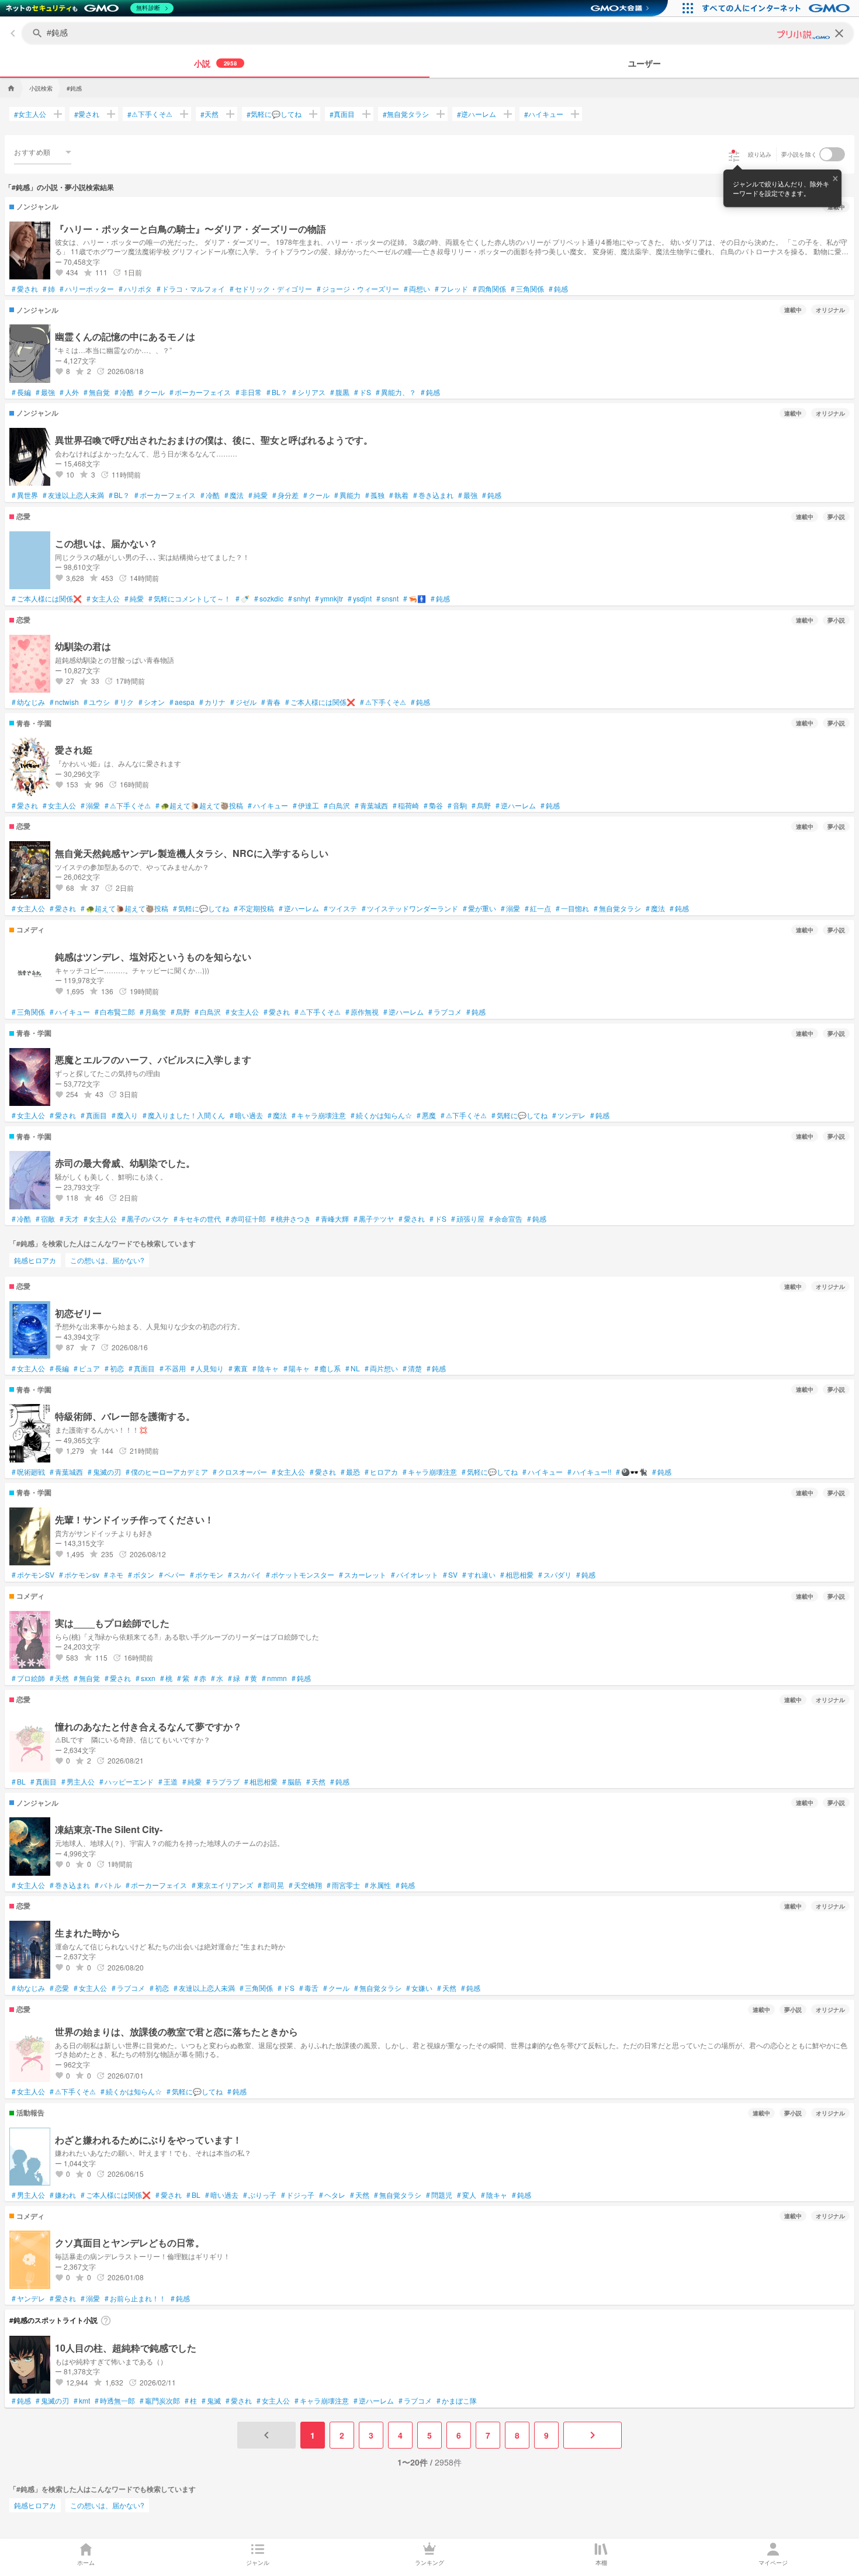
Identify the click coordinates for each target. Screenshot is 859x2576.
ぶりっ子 (260, 2195)
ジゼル (243, 702)
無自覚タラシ (406, 114)
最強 (45, 392)
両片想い (381, 1368)
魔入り (125, 1115)
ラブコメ (445, 1012)
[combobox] (43, 152)
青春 (271, 702)
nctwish (64, 702)
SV (450, 1575)
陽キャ (297, 1368)
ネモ (114, 1575)
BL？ (277, 392)
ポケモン (207, 1575)
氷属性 (378, 1885)
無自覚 (97, 392)
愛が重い (479, 908)
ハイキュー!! (589, 1472)
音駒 (457, 805)
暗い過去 (246, 1115)
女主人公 (30, 114)
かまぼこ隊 (457, 2401)
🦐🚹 (415, 599)
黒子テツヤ (374, 1219)
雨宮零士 (343, 1885)
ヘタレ (332, 2195)
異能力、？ (396, 392)
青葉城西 (371, 805)
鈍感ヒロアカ (35, 1260)
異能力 (347, 495)
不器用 (173, 1368)
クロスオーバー (240, 1472)
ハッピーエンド (127, 1782)
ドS (363, 392)
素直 (238, 1368)
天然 (209, 114)
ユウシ (97, 702)
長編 (21, 392)
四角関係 (489, 289)
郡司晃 (271, 1885)
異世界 (25, 495)
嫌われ (63, 2195)
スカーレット (363, 1575)
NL (353, 1368)
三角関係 (527, 289)
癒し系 (328, 1368)
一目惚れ (572, 908)
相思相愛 (517, 1575)
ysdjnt (360, 599)
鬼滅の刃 (104, 1472)
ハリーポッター (87, 289)
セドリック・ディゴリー (271, 289)
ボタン (141, 1575)
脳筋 (292, 1782)
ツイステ (340, 908)
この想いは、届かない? (107, 1260)
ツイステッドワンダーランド (410, 908)
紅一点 (538, 908)
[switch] (832, 154)
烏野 (481, 805)
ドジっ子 (298, 2195)
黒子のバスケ (145, 1219)
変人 (467, 2195)
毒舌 (309, 1988)
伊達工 (306, 805)
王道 (168, 1782)
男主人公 (78, 1782)
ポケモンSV (33, 1575)
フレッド (451, 289)
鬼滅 (211, 2401)
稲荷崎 (406, 805)
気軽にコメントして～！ (190, 599)
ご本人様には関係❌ (47, 599)
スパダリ (555, 1575)
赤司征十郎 (246, 1219)
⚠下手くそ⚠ (150, 114)
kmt (82, 2401)
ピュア (87, 1368)
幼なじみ (28, 702)
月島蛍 (153, 1012)
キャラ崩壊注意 (319, 1115)
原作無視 (362, 1012)
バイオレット (415, 1575)
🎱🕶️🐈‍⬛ (632, 1472)
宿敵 (45, 1219)
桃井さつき (291, 1219)
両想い (417, 289)
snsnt (387, 599)
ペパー (172, 1575)
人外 (69, 392)
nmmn (274, 1678)
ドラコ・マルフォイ (191, 289)
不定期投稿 (254, 908)
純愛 (258, 495)
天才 (69, 1219)
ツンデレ (569, 1115)
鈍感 (558, 289)
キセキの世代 (197, 1219)
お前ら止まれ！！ (135, 2298)
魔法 (234, 495)
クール (152, 392)
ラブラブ (223, 1782)
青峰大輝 (332, 1219)
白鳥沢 (337, 805)
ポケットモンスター (300, 1575)
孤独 (375, 495)
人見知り (207, 1368)
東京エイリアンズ (222, 1885)
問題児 (439, 2195)
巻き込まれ (433, 495)
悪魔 (426, 1115)
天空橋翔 (305, 1885)
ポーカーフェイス (200, 392)
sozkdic (269, 599)
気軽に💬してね (274, 114)
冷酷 (124, 392)
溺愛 (90, 805)
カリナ (212, 702)
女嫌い (419, 1988)
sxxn (146, 1678)
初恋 (114, 1368)
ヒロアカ (381, 1472)
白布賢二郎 (115, 1012)
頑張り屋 (468, 1219)
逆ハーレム (477, 114)
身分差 (285, 495)
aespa (182, 702)
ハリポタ (135, 289)
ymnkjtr (329, 599)
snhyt (299, 599)
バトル (108, 1885)
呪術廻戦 (28, 1472)
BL (19, 1782)
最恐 (350, 1472)
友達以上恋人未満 (73, 495)
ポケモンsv (79, 1575)
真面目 (342, 114)
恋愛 (59, 1988)
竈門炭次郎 (160, 2401)
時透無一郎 (115, 2401)
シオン (152, 702)
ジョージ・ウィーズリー (358, 289)
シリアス (309, 392)
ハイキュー (544, 114)
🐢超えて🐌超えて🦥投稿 (199, 805)
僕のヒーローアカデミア (167, 1472)
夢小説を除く (799, 154)
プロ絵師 (28, 1678)
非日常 (249, 392)
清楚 (412, 1368)
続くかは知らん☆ (381, 1115)
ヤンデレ (28, 2298)
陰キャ (266, 1368)
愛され (87, 114)
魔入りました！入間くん (184, 1115)
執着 (399, 495)
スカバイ (245, 1575)
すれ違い (479, 1575)
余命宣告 (506, 1219)
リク (124, 702)
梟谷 (433, 805)
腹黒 (340, 392)
